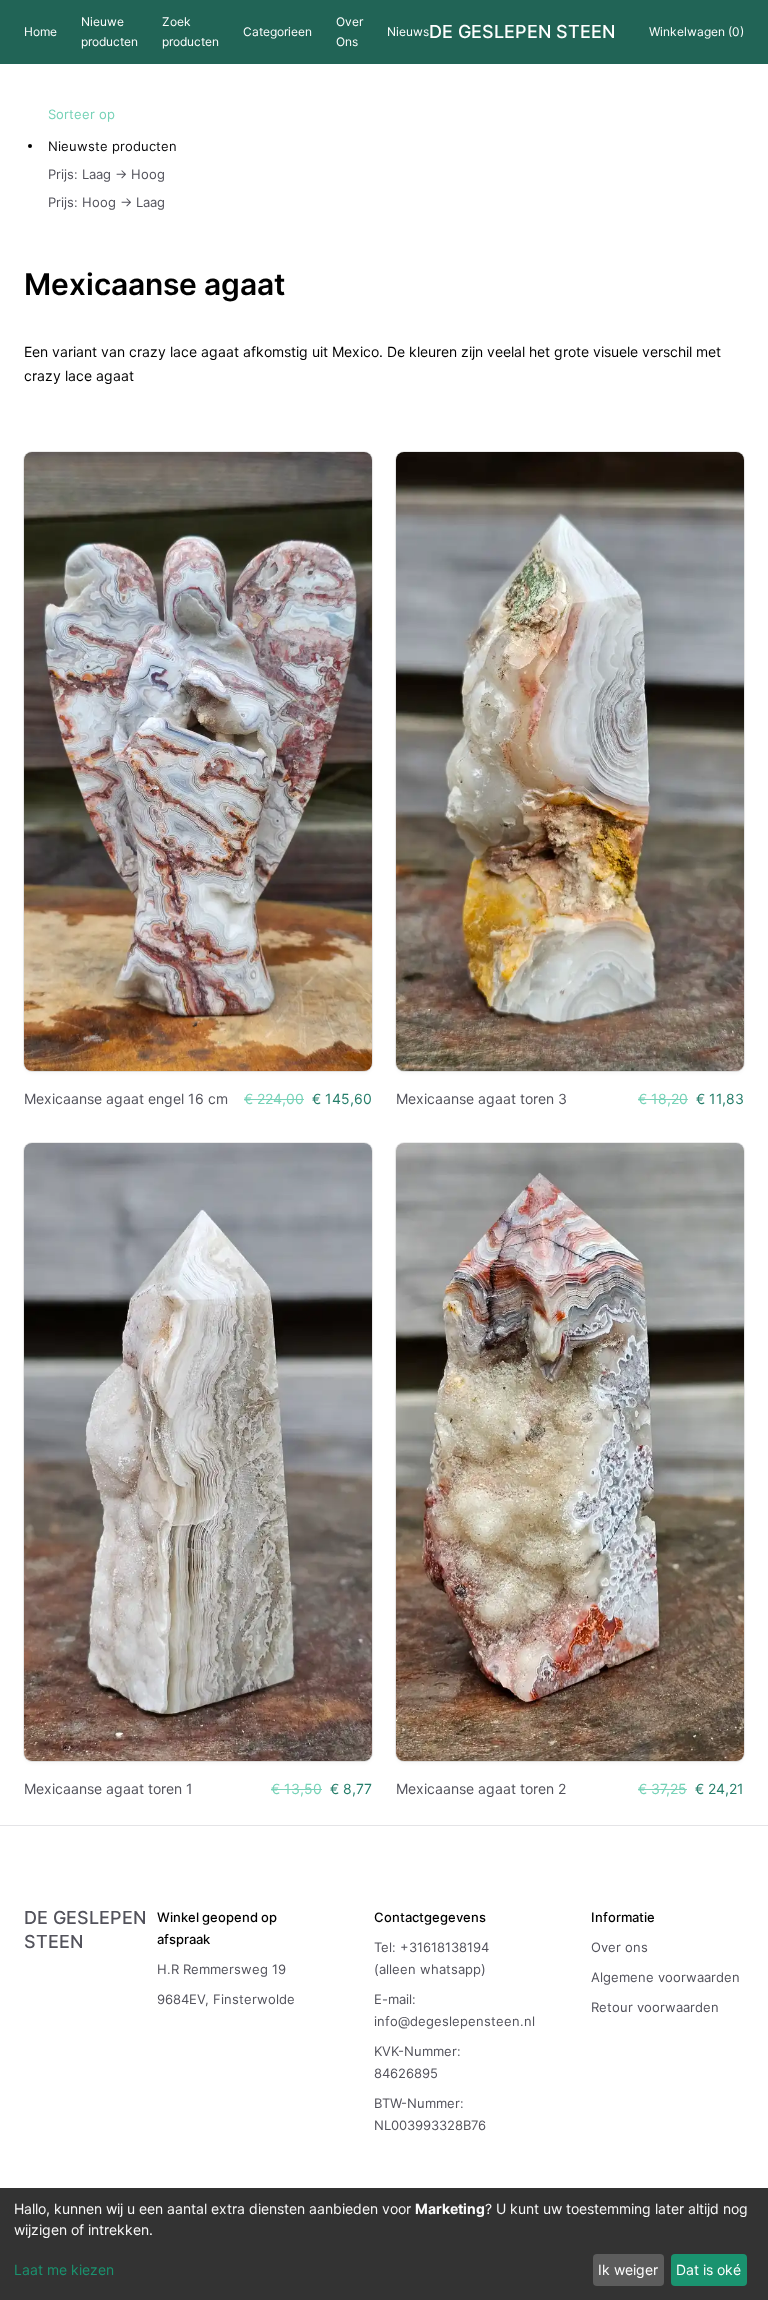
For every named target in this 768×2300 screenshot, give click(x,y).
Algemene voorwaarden (665, 1977)
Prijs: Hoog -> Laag (106, 202)
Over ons (619, 1947)
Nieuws (408, 31)
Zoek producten (190, 31)
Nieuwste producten (112, 146)
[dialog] (384, 2244)
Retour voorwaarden (655, 2007)
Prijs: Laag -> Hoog (106, 174)
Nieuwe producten (109, 31)
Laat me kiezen (64, 2269)
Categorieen (277, 31)
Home (40, 31)
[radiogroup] (112, 174)
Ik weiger (628, 2269)
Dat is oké (708, 2269)
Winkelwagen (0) (696, 31)
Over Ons (349, 31)
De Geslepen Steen (522, 32)
